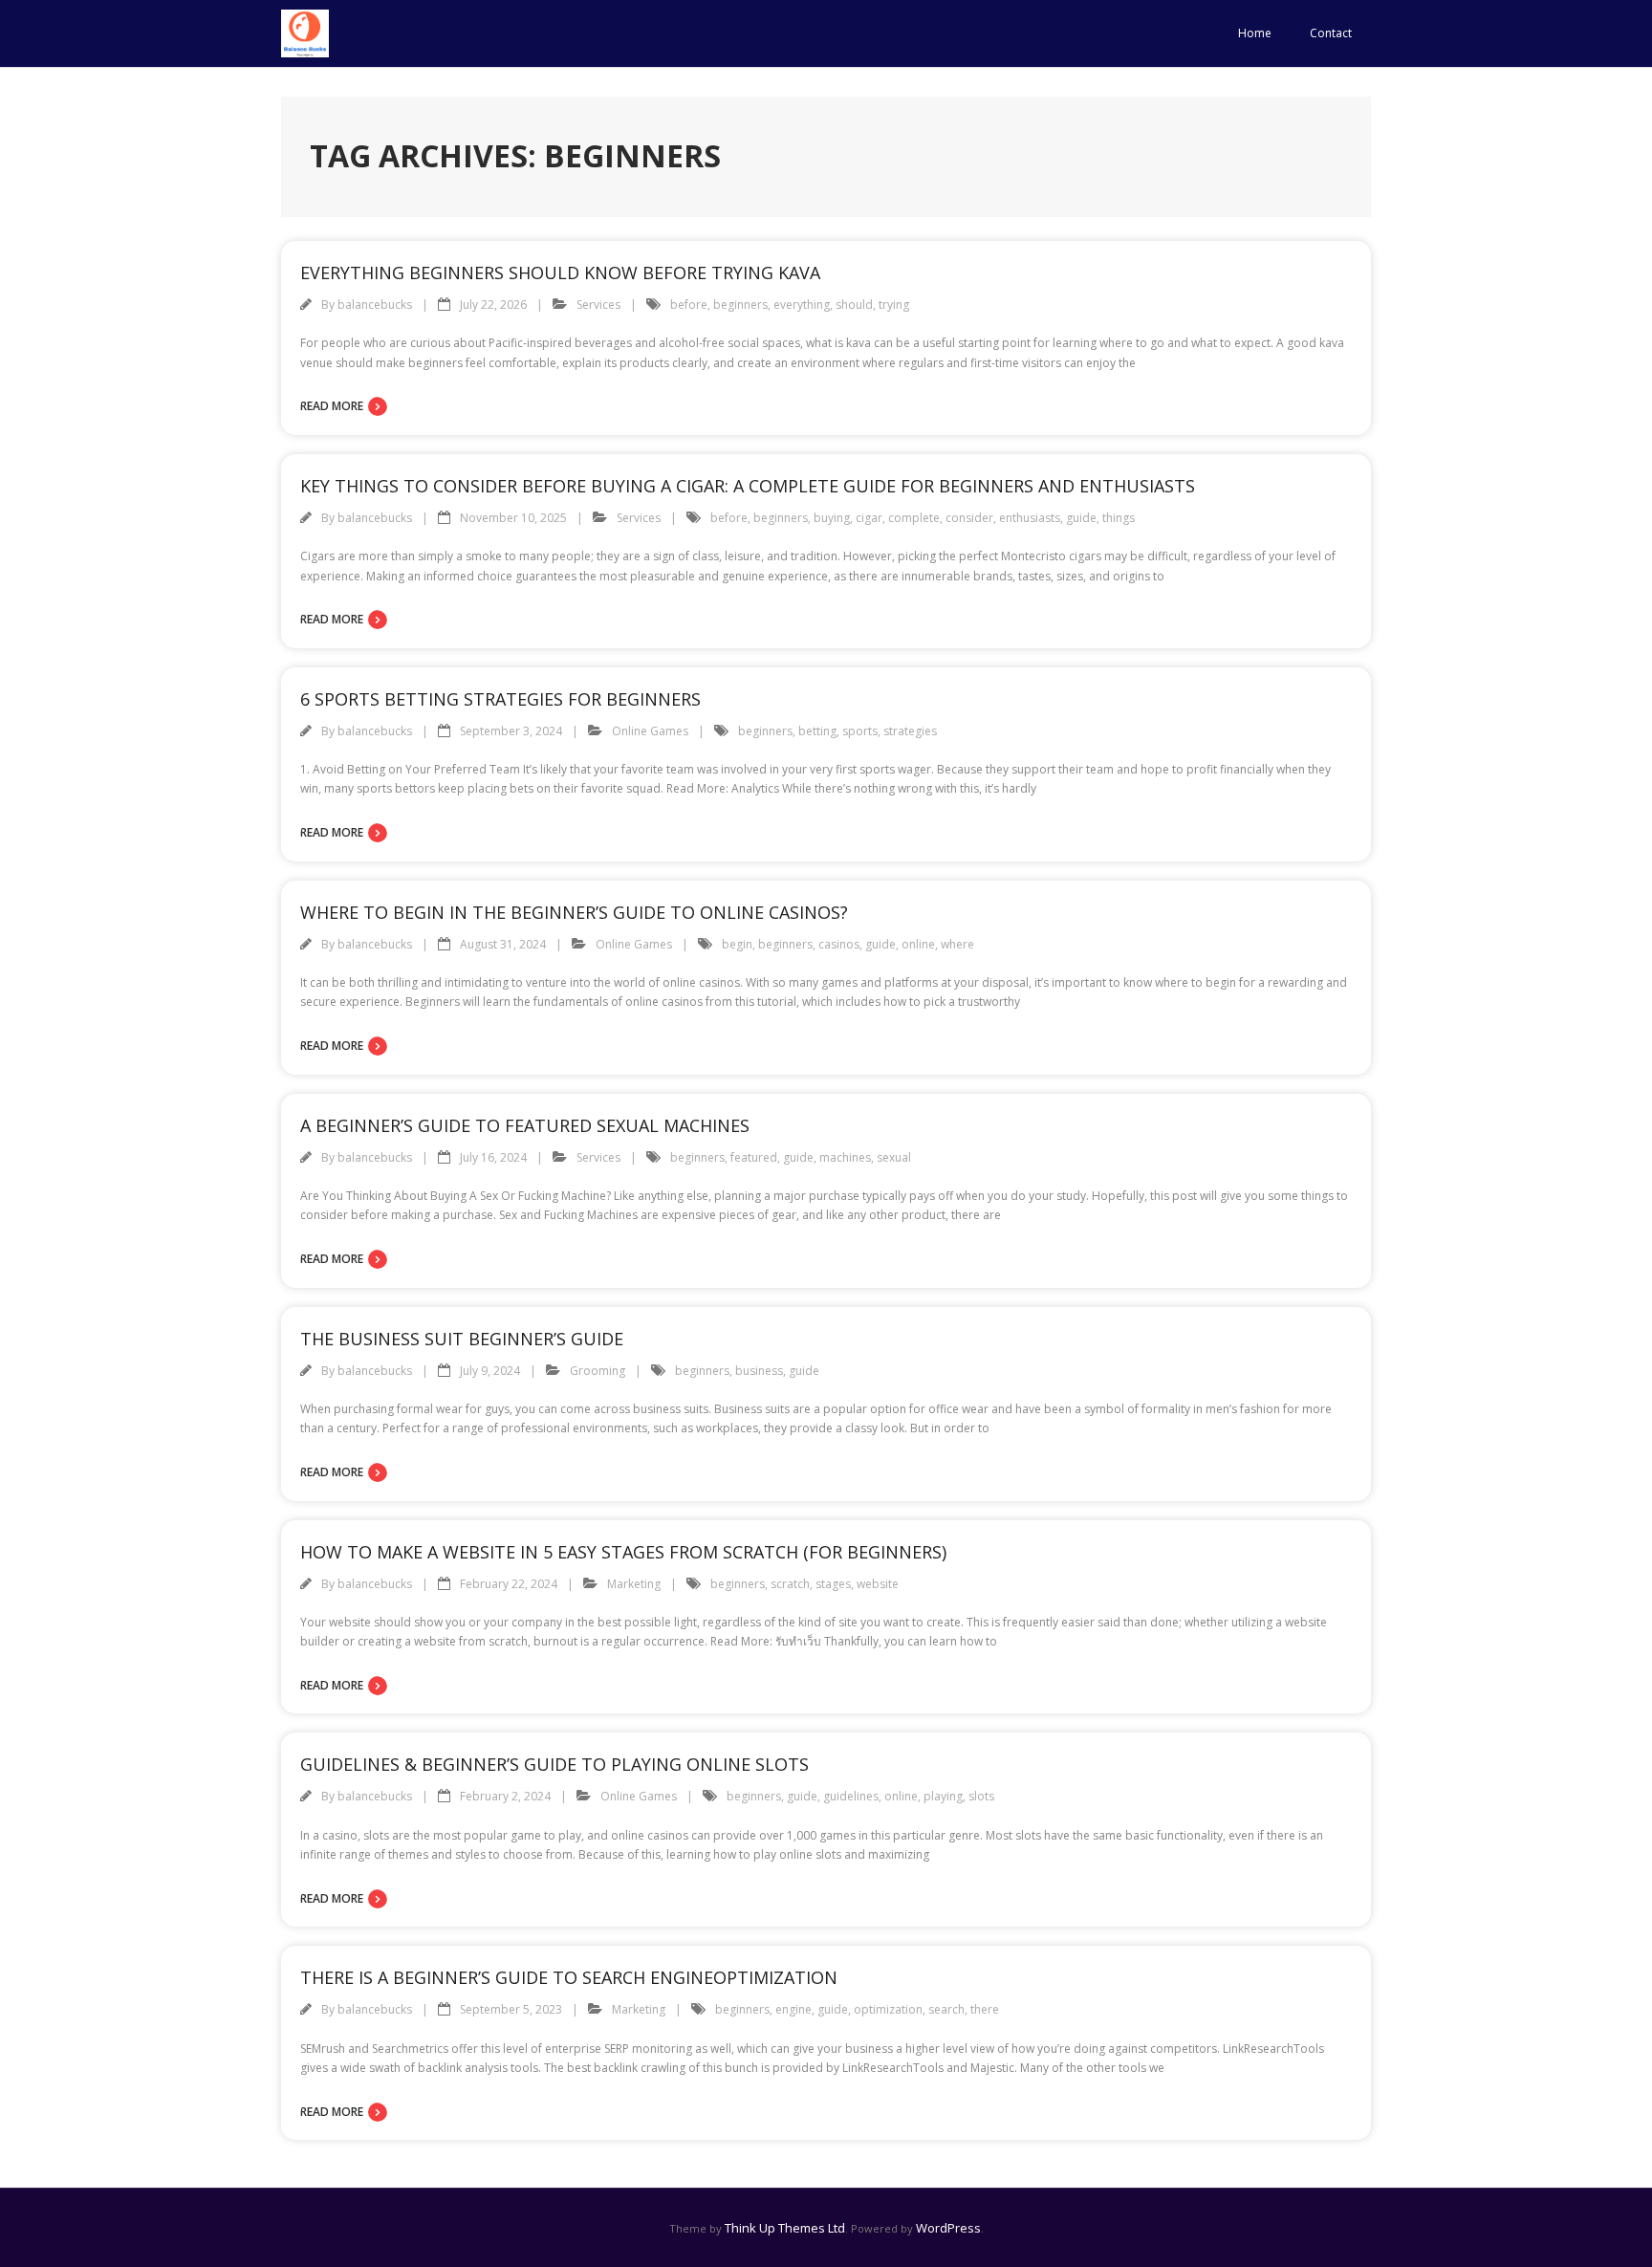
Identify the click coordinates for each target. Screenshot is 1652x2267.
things (1119, 518)
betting (817, 731)
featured (754, 1157)
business (759, 1371)
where (957, 944)
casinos (839, 944)
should (854, 305)
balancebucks (375, 305)
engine (793, 2009)
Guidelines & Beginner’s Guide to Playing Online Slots (554, 1764)
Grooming (598, 1371)
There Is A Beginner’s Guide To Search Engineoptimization (569, 1977)
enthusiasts (1030, 518)
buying (832, 518)
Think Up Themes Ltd (785, 2228)
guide (1081, 518)
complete (914, 518)
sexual (894, 1157)
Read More (332, 406)
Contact (1331, 33)
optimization (888, 2009)
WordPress (948, 2228)
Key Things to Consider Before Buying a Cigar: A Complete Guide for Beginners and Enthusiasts (748, 486)
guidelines (851, 1796)
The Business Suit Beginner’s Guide (462, 1339)
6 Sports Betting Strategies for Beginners (500, 699)
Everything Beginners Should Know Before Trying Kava (560, 272)
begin (737, 944)
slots (981, 1796)
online (918, 944)
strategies (910, 731)
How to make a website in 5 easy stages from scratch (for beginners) (623, 1552)
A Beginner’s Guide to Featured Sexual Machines (525, 1125)
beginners (740, 305)
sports (860, 731)
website (878, 1584)
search (946, 2009)
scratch (790, 1584)
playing (943, 1796)
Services (598, 305)
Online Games (650, 731)
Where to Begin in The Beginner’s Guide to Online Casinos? (574, 912)
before (689, 305)
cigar (869, 518)
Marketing (634, 1584)
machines (845, 1157)
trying (894, 305)
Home (1255, 33)
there (985, 2009)
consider (969, 518)
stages (833, 1584)
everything (802, 305)
